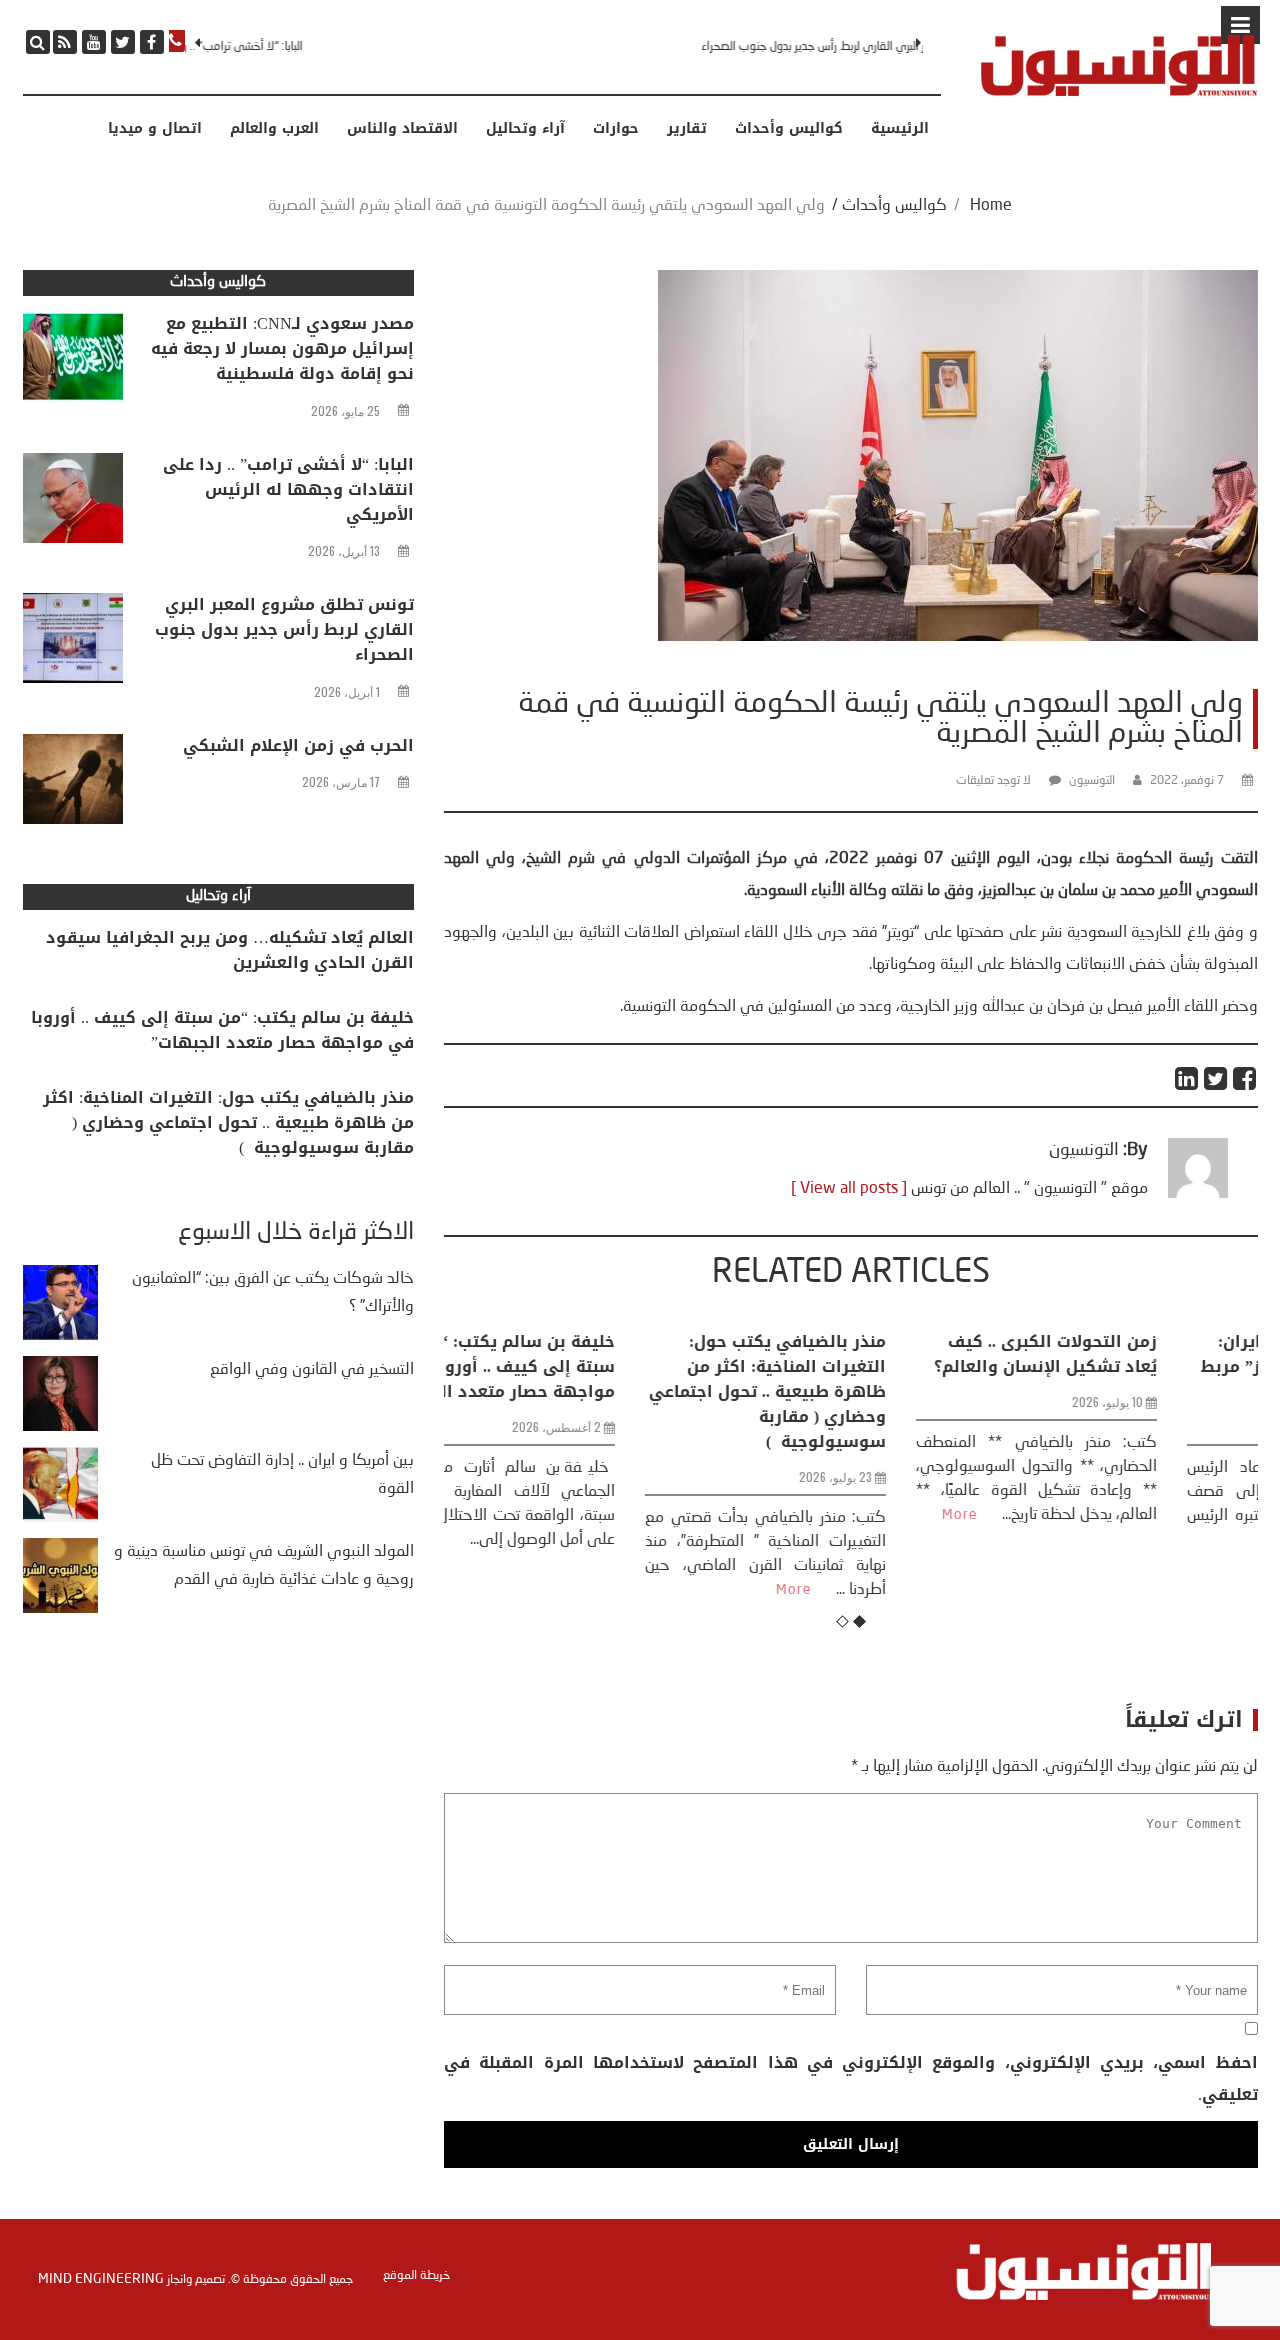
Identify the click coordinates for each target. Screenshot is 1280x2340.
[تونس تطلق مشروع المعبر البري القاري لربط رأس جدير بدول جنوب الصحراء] (73, 643)
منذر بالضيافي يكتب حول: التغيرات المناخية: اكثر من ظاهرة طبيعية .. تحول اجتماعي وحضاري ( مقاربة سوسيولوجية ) (581, 1391)
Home (991, 206)
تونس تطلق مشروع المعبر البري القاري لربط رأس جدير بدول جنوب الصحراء (753, 47)
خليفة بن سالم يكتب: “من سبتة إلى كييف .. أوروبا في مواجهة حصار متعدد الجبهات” (222, 1030)
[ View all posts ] (849, 1189)
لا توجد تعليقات (993, 781)
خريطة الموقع (416, 2276)
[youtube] (94, 42)
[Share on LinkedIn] (1187, 1078)
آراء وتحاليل (525, 129)
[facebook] (152, 42)
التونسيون (1092, 781)
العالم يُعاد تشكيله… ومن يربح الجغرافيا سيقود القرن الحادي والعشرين (230, 950)
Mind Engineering (101, 2279)
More (608, 1590)
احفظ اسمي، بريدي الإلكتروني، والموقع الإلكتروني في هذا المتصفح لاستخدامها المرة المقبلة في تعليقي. (850, 2078)
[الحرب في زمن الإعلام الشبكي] (73, 784)
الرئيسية (900, 129)
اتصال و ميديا (155, 129)
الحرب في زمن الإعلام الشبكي (298, 745)
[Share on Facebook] (1245, 1078)
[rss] (65, 42)
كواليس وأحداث (789, 129)
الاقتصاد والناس (402, 129)
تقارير (687, 129)
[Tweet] (1216, 1078)
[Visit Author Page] (1198, 1194)
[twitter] (123, 42)
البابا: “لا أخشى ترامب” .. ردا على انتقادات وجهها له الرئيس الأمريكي (288, 489)
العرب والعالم (274, 129)
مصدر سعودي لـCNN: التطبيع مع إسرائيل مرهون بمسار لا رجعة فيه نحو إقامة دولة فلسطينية (282, 348)
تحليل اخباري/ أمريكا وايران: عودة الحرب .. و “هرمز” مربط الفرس (1128, 1366)
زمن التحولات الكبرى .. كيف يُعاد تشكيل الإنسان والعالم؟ (859, 1354)
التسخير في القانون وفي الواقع (312, 1370)
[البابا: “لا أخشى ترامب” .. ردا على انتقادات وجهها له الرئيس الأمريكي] (73, 503)
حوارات (616, 129)
